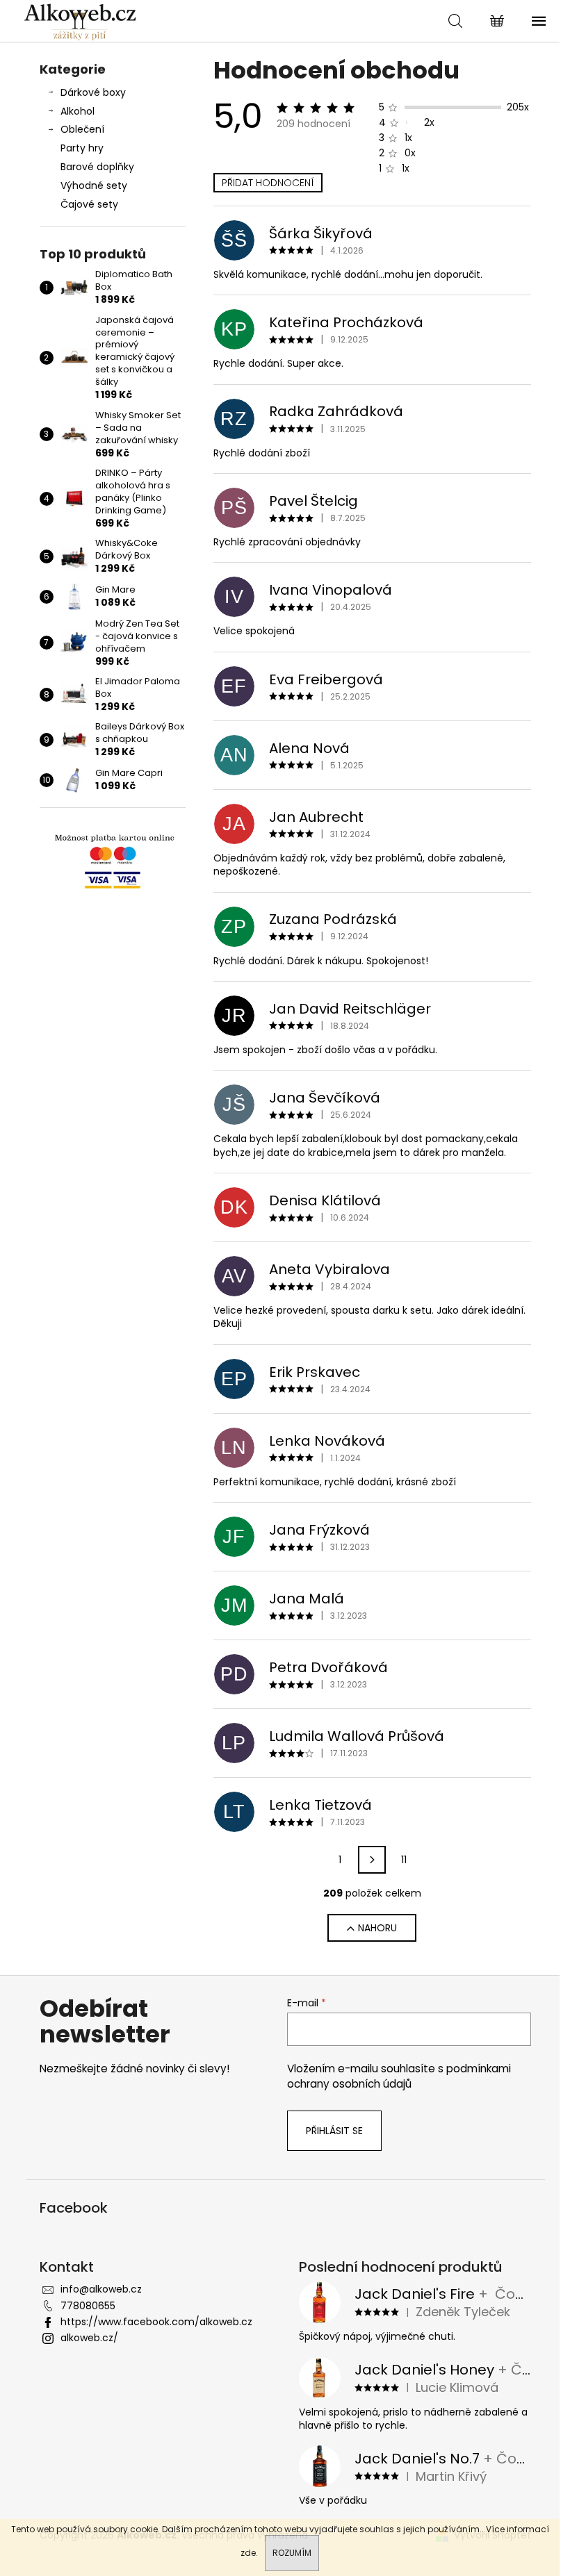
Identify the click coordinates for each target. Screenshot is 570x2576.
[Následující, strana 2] (372, 1860)
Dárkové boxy (93, 92)
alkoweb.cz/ (89, 2338)
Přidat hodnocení (268, 183)
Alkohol (78, 111)
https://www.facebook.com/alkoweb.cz (156, 2322)
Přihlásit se (334, 2131)
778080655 (88, 2306)
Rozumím (292, 2553)
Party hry (82, 148)
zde (248, 2553)
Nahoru (377, 1928)
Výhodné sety (94, 185)
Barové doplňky (97, 167)
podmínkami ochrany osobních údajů (399, 2076)
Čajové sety (89, 204)
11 (404, 1860)
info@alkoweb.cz (101, 2289)
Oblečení (82, 129)
